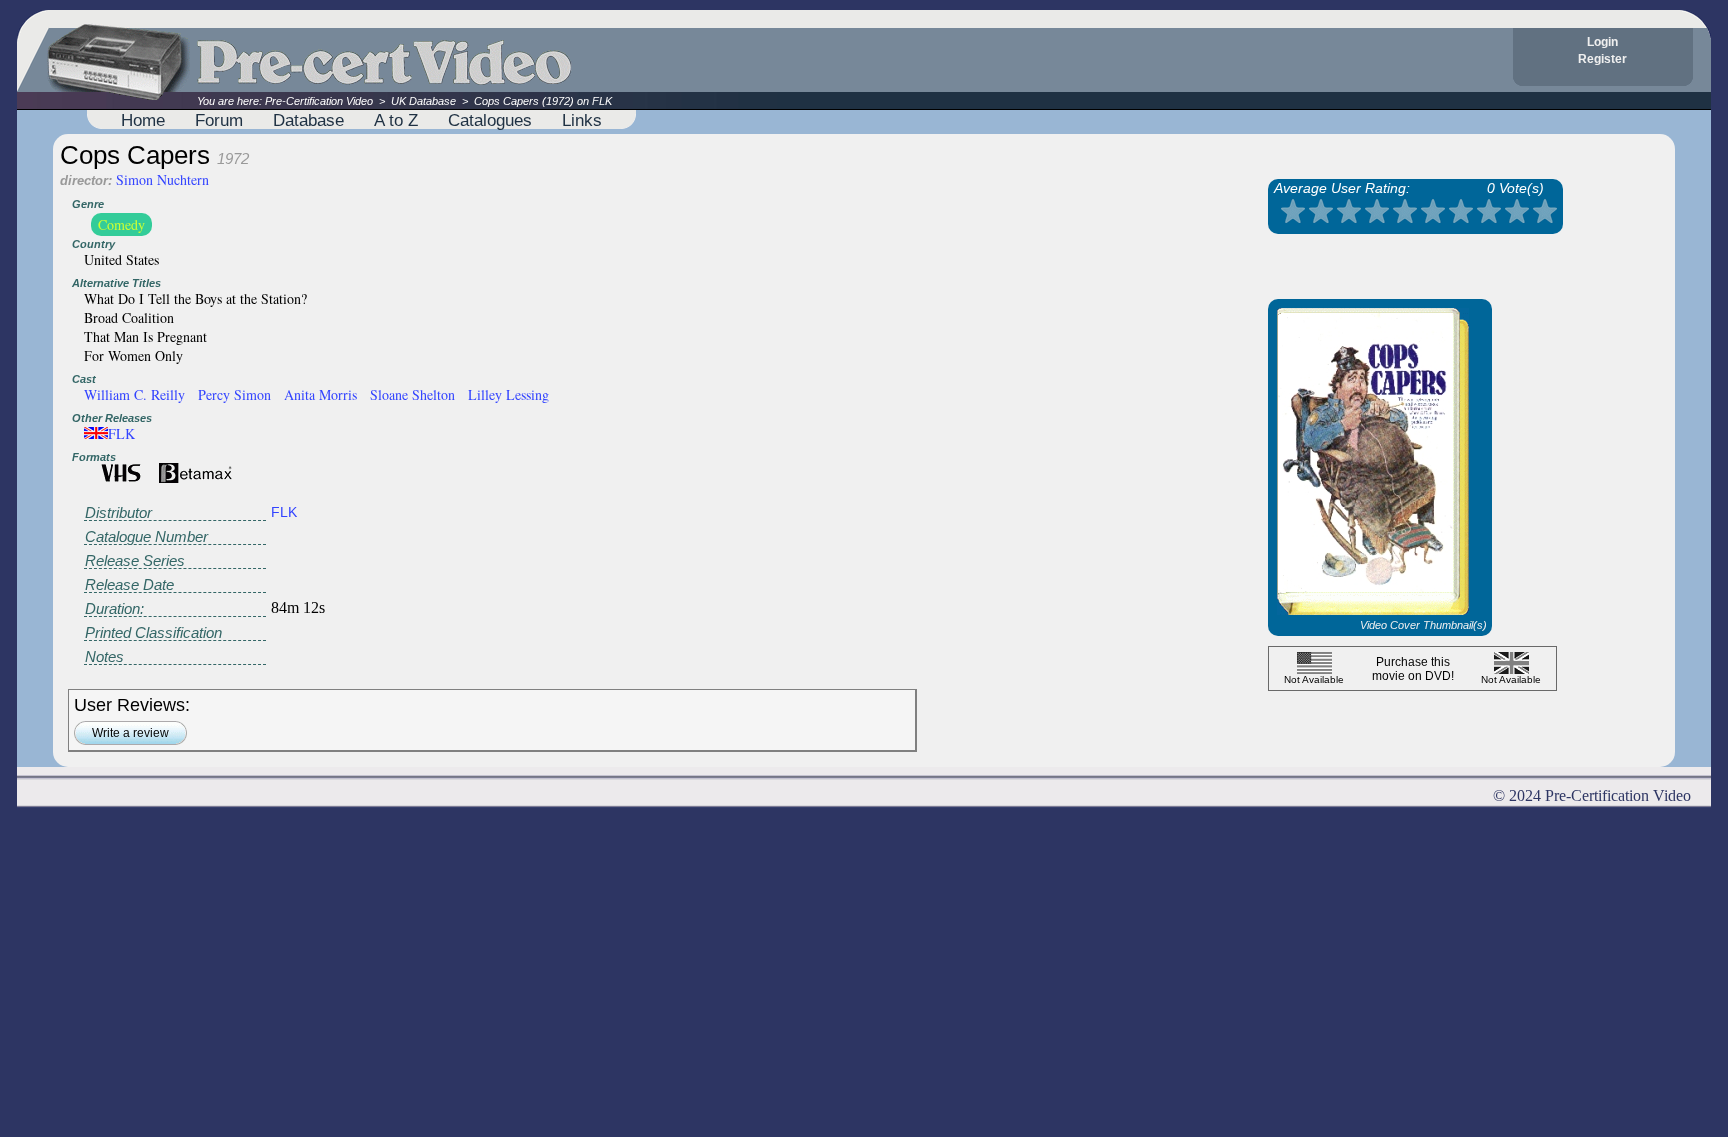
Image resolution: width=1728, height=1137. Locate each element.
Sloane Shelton (412, 394)
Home (143, 120)
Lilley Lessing (508, 394)
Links (582, 120)
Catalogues (490, 120)
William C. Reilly (134, 394)
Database (308, 120)
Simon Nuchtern (162, 179)
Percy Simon (234, 394)
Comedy (121, 224)
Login (1602, 42)
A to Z (396, 120)
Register (1602, 59)
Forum (219, 120)
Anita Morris (320, 394)
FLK (121, 433)
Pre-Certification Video (319, 101)
